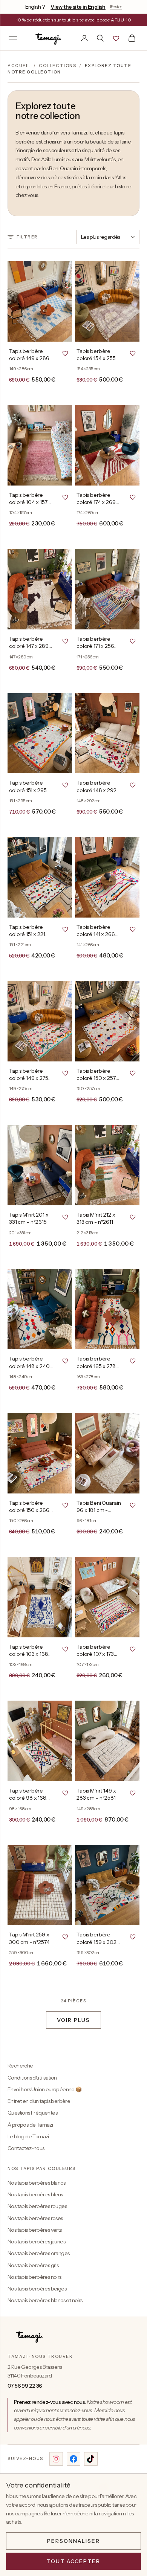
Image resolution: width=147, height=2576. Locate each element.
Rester (116, 7)
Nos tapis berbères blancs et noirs (45, 2300)
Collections (57, 66)
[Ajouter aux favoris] (65, 353)
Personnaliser (73, 2541)
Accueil (19, 66)
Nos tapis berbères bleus (35, 2194)
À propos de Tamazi (30, 2125)
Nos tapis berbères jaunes (36, 2242)
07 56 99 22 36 (25, 2386)
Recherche (20, 2066)
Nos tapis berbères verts (35, 2230)
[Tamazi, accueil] (49, 38)
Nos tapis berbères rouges (37, 2206)
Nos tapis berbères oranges (38, 2253)
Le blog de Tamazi (28, 2136)
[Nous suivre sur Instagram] (56, 2459)
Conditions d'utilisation (32, 2078)
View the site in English (78, 7)
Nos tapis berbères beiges (37, 2289)
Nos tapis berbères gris (33, 2265)
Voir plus (73, 2020)
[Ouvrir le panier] (132, 38)
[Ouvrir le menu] (13, 38)
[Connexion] (84, 38)
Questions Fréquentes (32, 2113)
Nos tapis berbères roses (35, 2218)
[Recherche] (100, 38)
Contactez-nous (26, 2148)
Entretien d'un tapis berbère (39, 2101)
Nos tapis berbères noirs (34, 2277)
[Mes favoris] (116, 38)
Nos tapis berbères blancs (36, 2183)
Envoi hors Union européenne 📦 (45, 2089)
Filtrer (27, 237)
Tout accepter (73, 2561)
